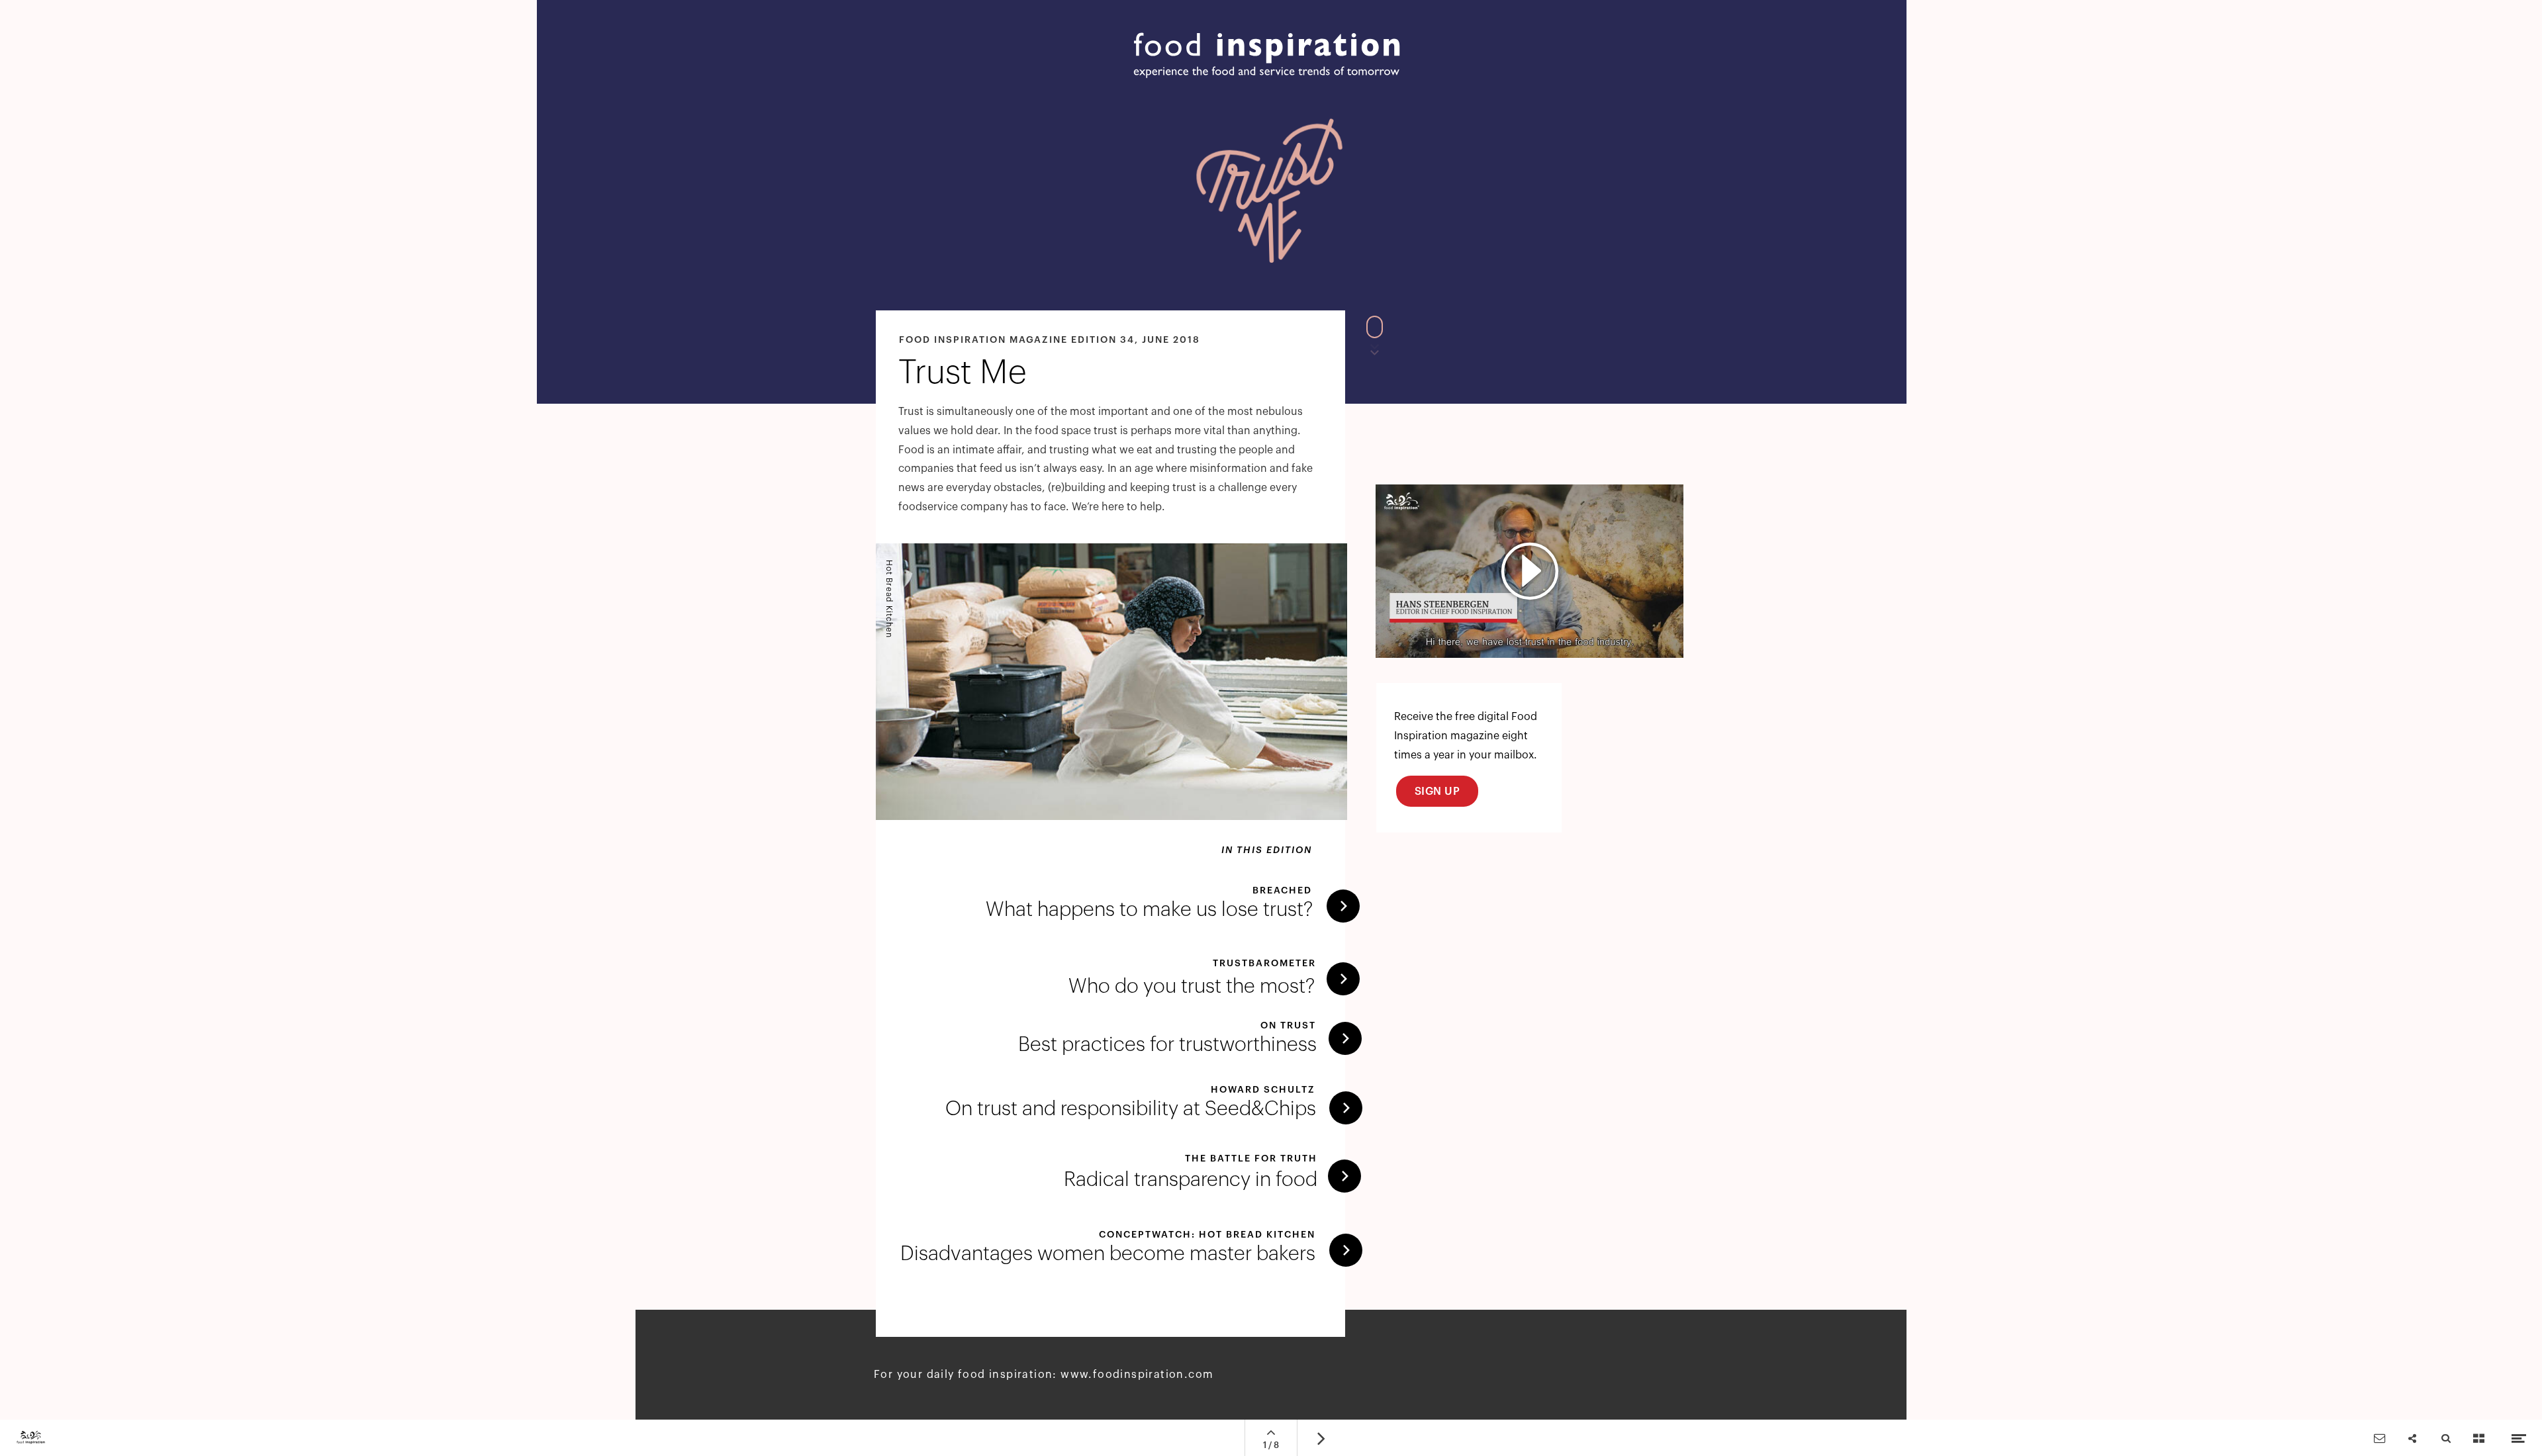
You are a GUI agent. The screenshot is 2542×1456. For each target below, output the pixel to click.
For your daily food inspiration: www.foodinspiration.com (1044, 1375)
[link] (1137, 1251)
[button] (1530, 571)
